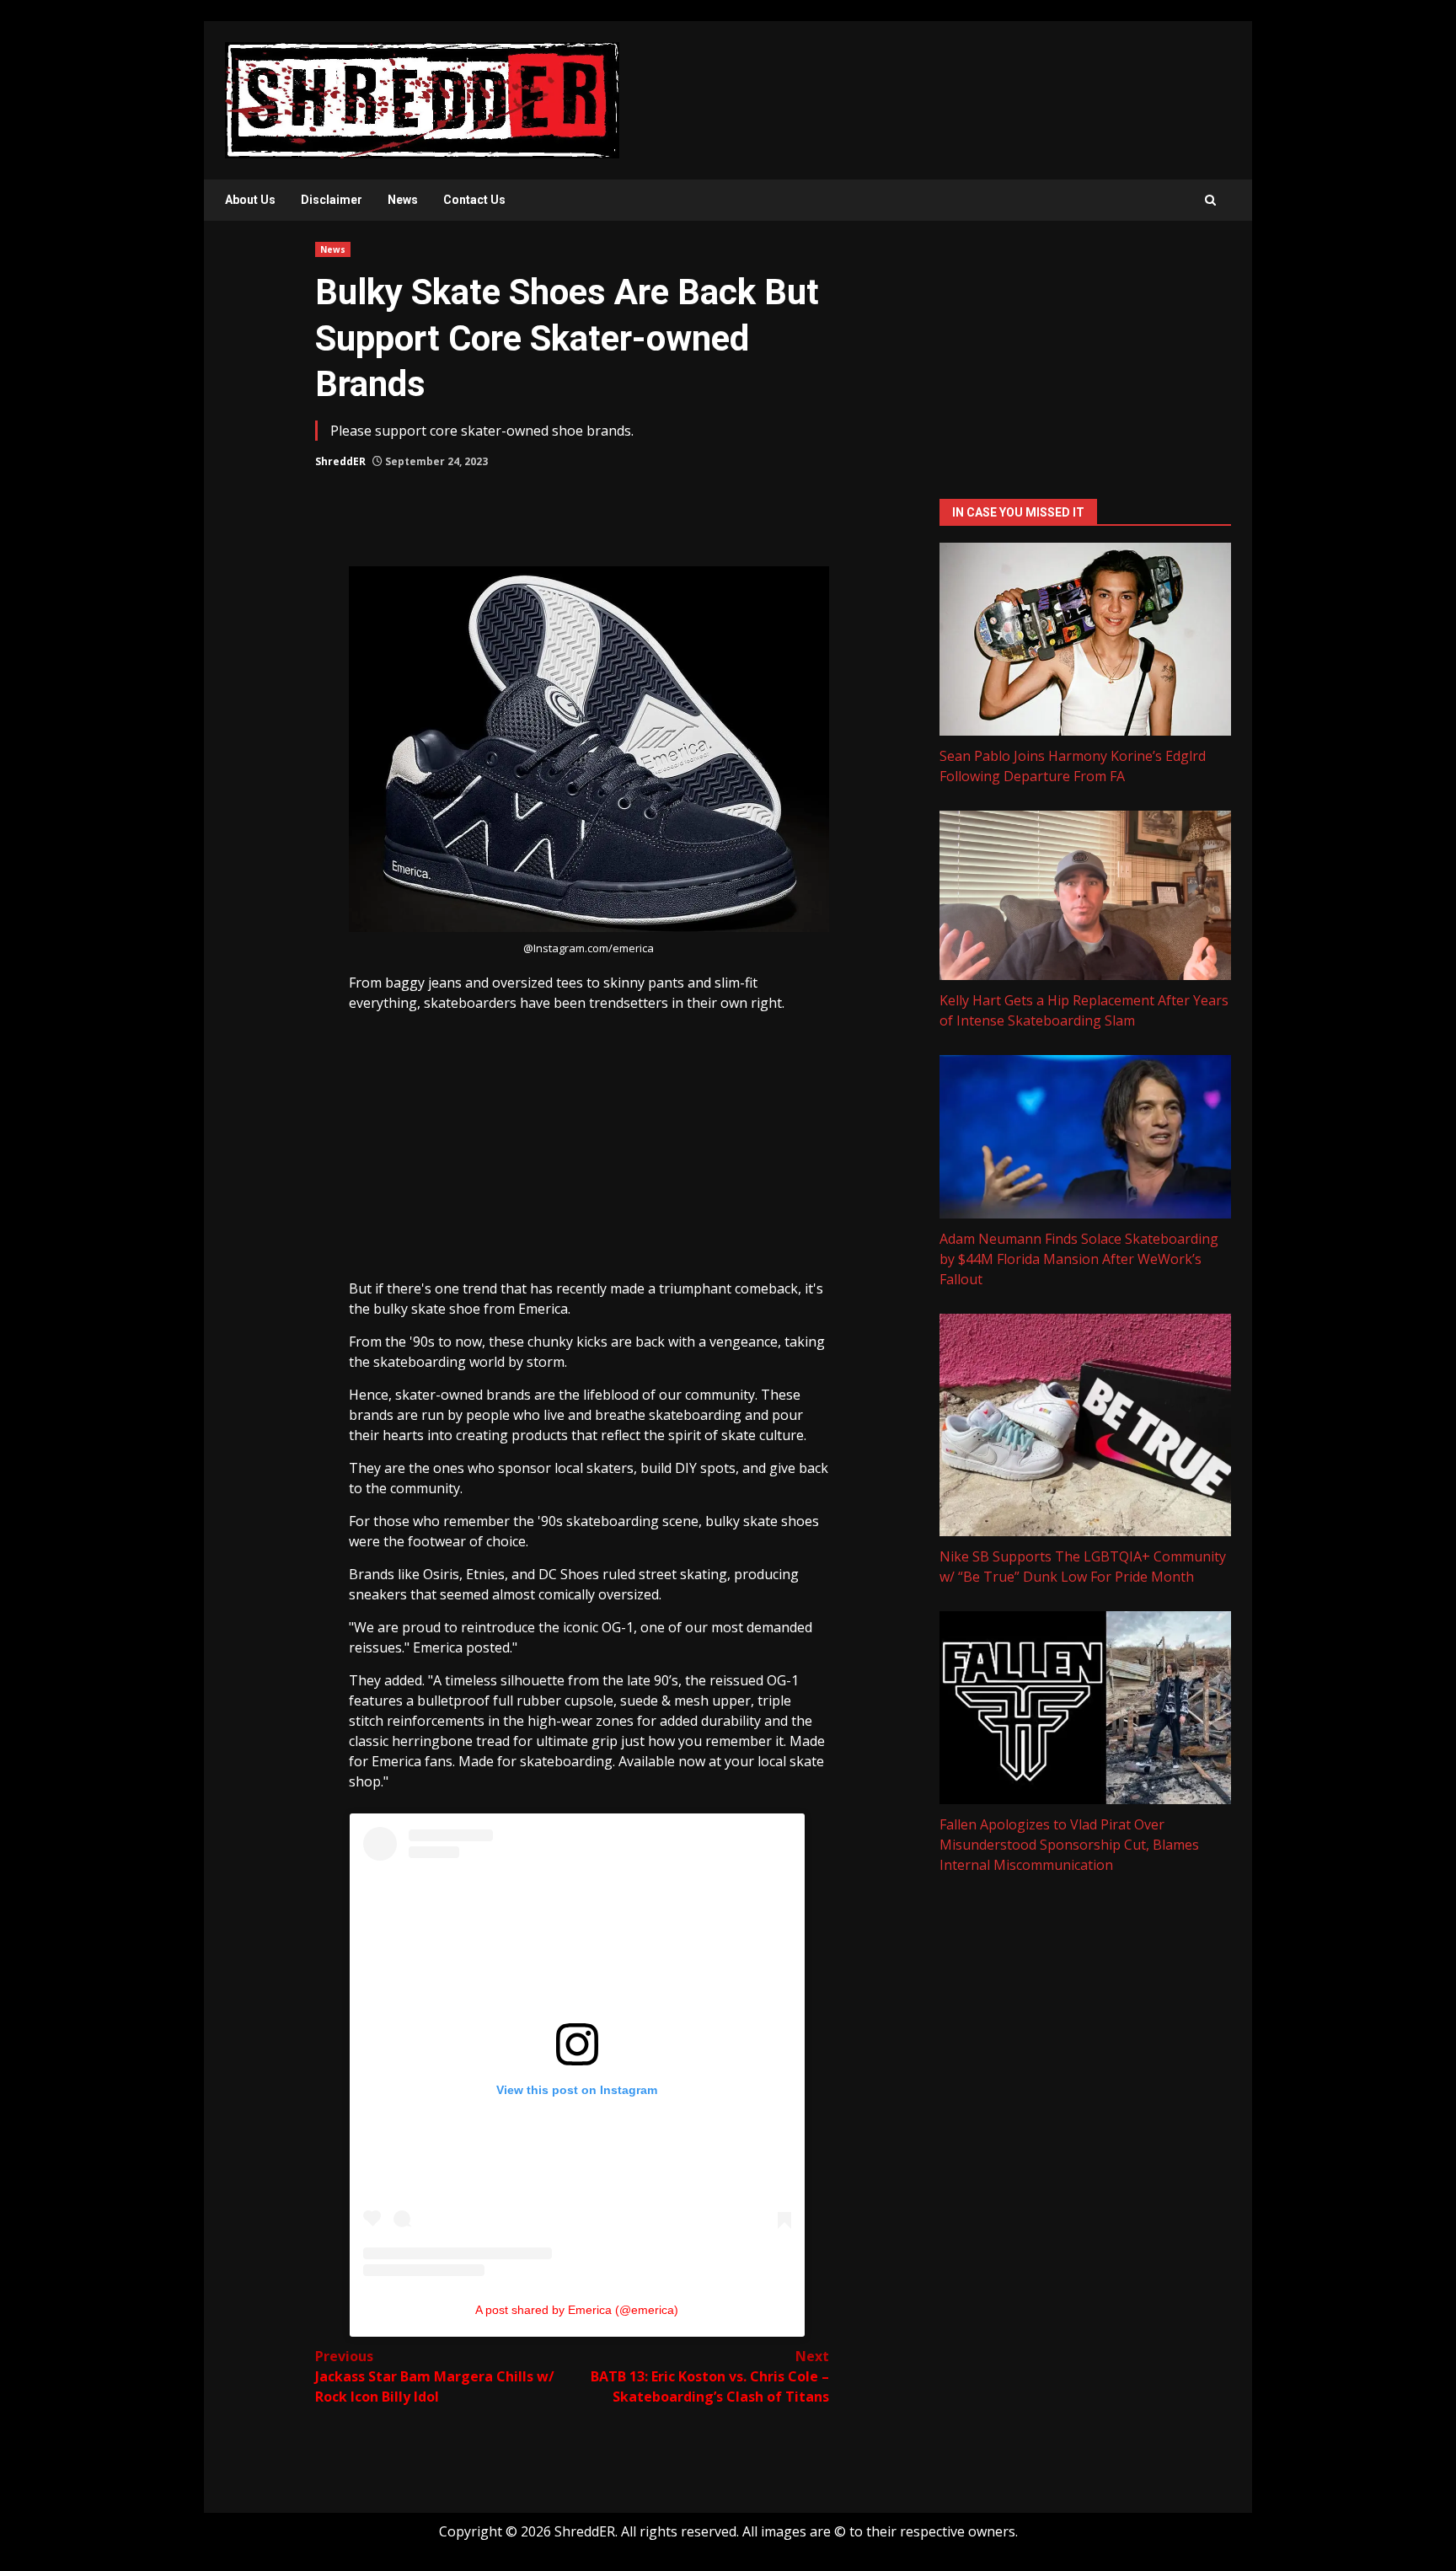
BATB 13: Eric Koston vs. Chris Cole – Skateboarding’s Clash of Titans (710, 2376)
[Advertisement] (589, 1152)
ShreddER (340, 461)
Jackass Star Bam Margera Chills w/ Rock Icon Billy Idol (435, 2376)
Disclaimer (332, 200)
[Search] (1210, 200)
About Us (250, 200)
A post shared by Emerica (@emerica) (577, 2310)
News (403, 200)
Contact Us (474, 200)
